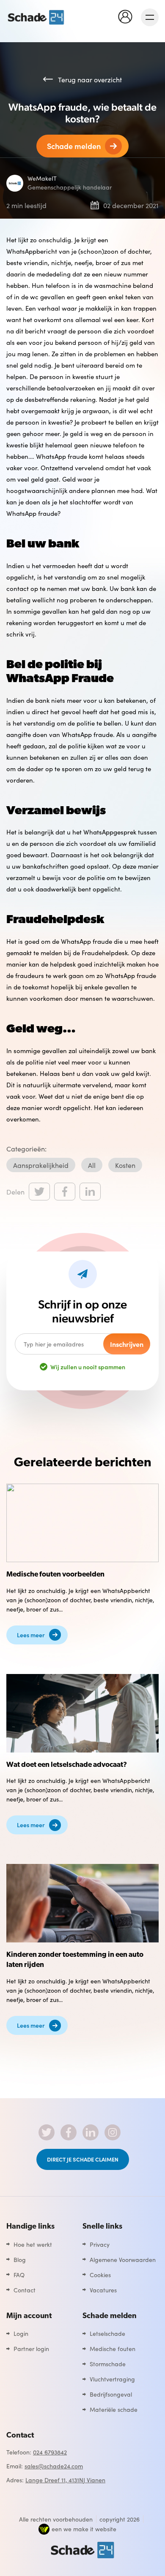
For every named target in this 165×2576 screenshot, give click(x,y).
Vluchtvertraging (112, 2379)
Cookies (100, 2275)
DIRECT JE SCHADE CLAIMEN (83, 2159)
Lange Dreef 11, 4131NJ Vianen (65, 2480)
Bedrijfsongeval (111, 2394)
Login (21, 2333)
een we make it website (84, 2529)
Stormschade (108, 2364)
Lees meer (31, 1635)
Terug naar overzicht (90, 79)
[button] (127, 16)
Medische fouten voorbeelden (55, 1575)
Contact (25, 2290)
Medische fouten (113, 2348)
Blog (20, 2259)
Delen (15, 1192)
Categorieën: (26, 1149)
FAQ (19, 2275)
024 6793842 (50, 2452)
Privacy (100, 2244)
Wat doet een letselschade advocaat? (67, 1765)
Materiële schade (114, 2409)
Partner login (31, 2348)
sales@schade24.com (54, 2466)
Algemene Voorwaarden (123, 2259)
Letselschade (107, 2333)
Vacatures (103, 2290)
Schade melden (74, 146)
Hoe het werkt (33, 2244)
